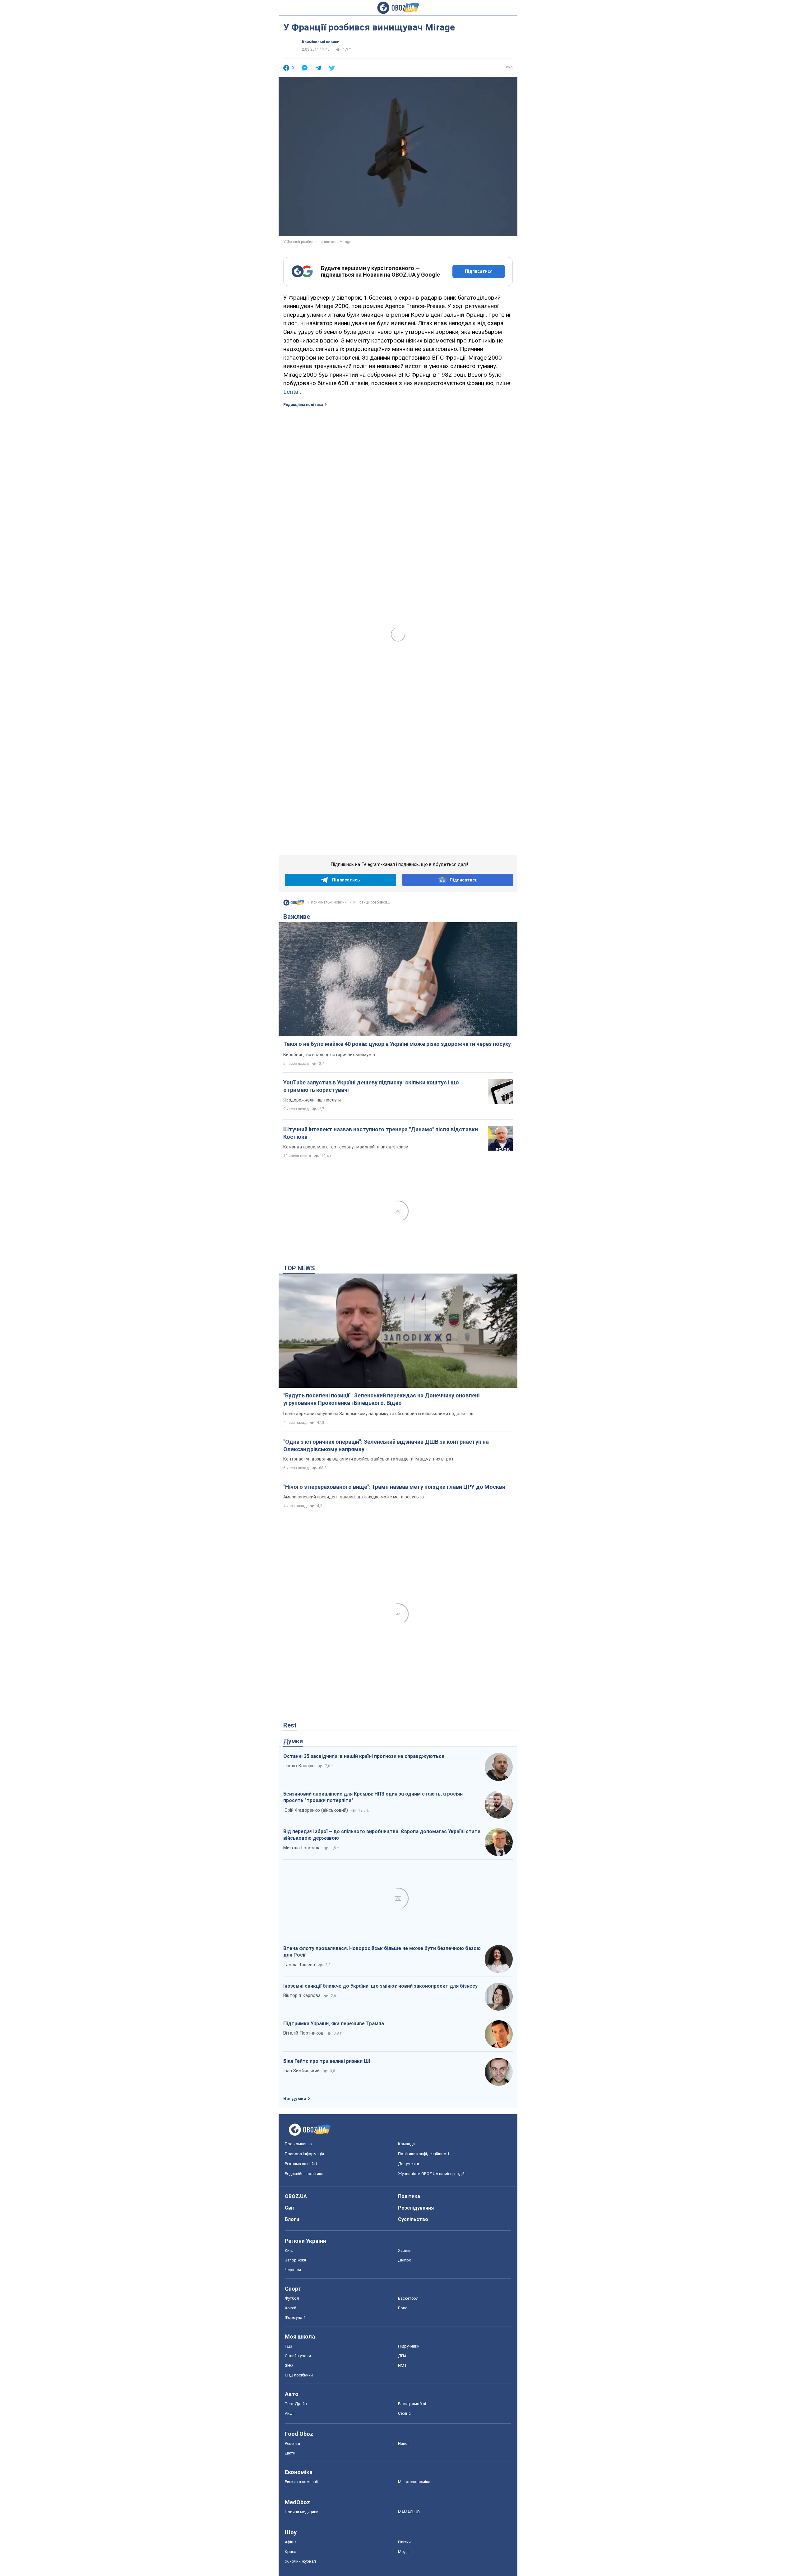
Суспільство (413, 2219)
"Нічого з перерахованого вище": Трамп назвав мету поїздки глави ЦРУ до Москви (394, 1487)
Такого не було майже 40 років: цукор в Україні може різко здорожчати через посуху (397, 1044)
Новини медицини (302, 2512)
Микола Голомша (302, 1848)
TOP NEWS (299, 1268)
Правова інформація (304, 2154)
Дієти (290, 2453)
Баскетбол (408, 2298)
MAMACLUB (409, 2512)
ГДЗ (289, 2346)
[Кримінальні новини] (294, 904)
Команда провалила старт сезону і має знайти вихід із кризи (346, 1147)
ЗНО (289, 2365)
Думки (293, 1741)
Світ (290, 2208)
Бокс (403, 2308)
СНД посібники (299, 2375)
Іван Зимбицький (301, 2071)
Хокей (291, 2308)
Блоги (292, 2219)
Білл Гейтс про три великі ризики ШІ (327, 2061)
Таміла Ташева (299, 1965)
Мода (403, 2552)
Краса (291, 2552)
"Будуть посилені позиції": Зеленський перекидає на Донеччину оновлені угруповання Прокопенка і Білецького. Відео (381, 1399)
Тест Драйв (296, 2404)
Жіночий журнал (300, 2561)
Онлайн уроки (298, 2356)
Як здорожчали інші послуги (312, 1100)
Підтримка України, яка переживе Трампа (334, 2024)
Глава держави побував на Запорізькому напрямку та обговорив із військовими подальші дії (379, 1414)
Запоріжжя (295, 2260)
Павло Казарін (299, 1766)
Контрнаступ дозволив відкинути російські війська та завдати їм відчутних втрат (368, 1459)
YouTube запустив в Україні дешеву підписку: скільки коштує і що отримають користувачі (371, 1086)
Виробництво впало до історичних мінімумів (329, 1055)
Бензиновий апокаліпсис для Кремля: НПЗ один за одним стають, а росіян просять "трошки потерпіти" (373, 1797)
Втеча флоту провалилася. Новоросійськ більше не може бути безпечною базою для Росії (382, 1952)
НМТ (403, 2365)
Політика (409, 2196)
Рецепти (292, 2443)
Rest (290, 1725)
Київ (289, 2250)
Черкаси (293, 2270)
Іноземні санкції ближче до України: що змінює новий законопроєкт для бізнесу (380, 1986)
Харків (404, 2250)
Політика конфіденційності (423, 2154)
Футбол (292, 2298)
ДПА (402, 2356)
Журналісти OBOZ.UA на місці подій (431, 2174)
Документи (409, 2164)
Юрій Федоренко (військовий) (316, 1810)
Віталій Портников (303, 2033)
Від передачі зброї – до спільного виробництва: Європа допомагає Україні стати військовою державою (382, 1835)
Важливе (297, 917)
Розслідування (416, 2208)
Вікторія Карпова (302, 1995)
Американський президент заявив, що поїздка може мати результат (355, 1497)
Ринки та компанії (301, 2482)
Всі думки (295, 2099)
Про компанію (298, 2144)
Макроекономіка (414, 2482)
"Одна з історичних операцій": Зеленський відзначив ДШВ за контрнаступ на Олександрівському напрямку (386, 1445)
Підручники (409, 2346)
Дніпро (405, 2260)
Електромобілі (412, 2404)
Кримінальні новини (321, 42)
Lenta (291, 392)
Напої (403, 2443)
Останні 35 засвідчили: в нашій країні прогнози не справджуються (364, 1756)
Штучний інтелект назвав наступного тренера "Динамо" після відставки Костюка (381, 1133)
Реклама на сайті (301, 2164)
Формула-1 (295, 2318)
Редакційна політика (303, 405)
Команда (406, 2144)
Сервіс (404, 2413)
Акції (289, 2413)
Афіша (291, 2542)
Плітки (404, 2542)
